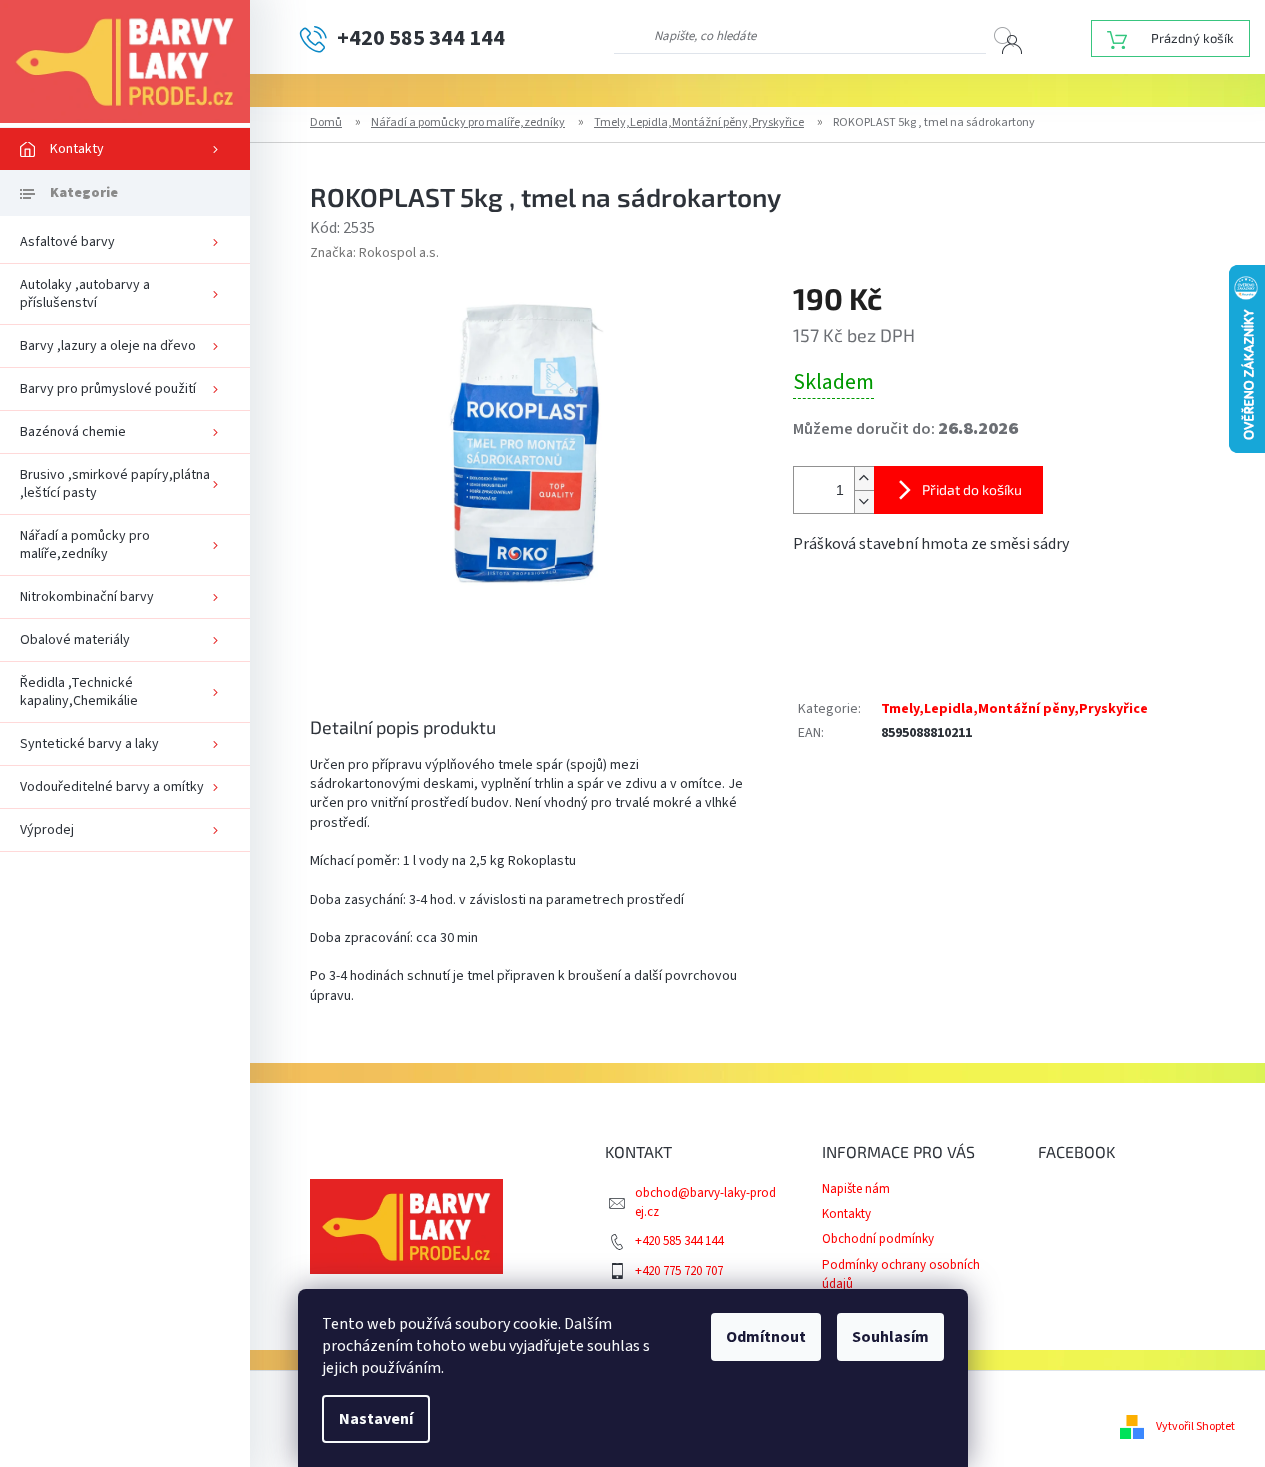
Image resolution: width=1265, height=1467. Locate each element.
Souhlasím (890, 1337)
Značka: (374, 253)
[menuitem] (125, 149)
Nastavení (376, 1419)
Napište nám (856, 1189)
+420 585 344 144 (679, 1241)
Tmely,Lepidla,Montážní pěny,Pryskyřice (1014, 709)
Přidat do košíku (972, 489)
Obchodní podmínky (878, 1239)
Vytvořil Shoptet (1195, 1426)
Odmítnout (766, 1337)
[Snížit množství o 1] (864, 501)
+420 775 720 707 (679, 1271)
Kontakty (846, 1214)
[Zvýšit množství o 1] (864, 478)
